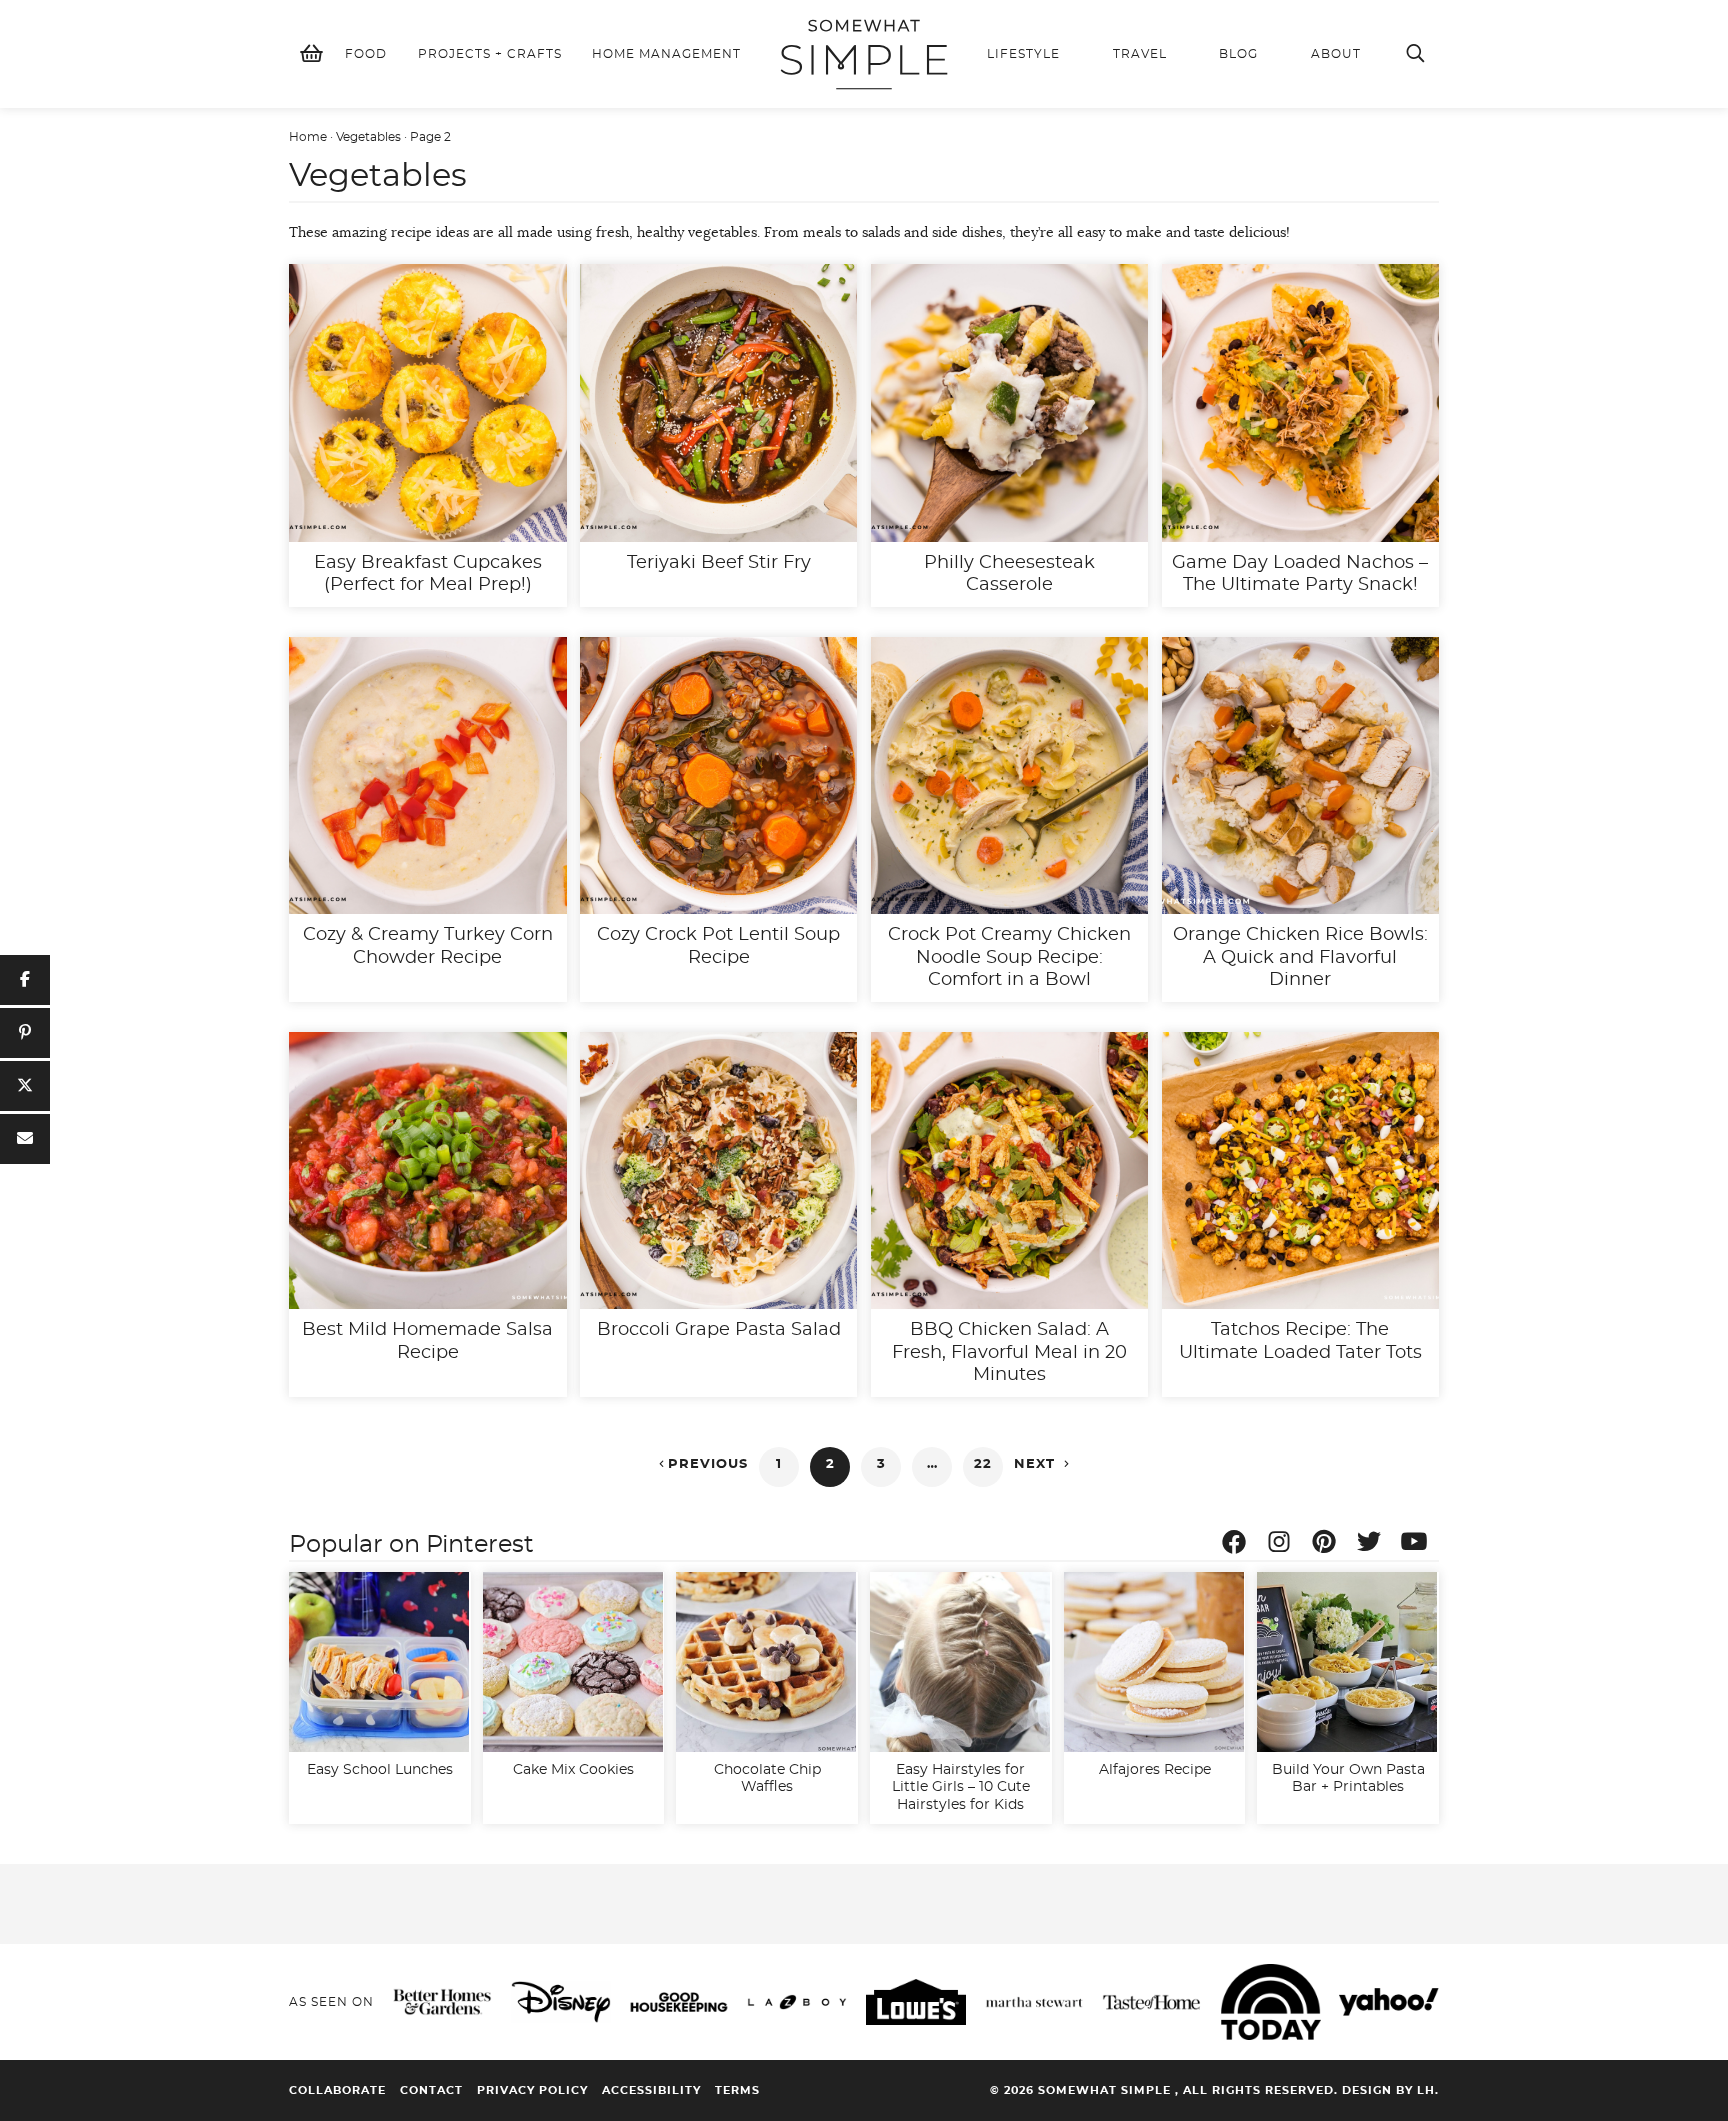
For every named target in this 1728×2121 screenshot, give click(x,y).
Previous (701, 1464)
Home (308, 137)
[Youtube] (1419, 1545)
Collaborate (337, 2090)
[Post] (25, 1086)
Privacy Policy (532, 2090)
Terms (737, 2090)
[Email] (25, 1139)
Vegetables (368, 137)
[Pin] (25, 1033)
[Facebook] (1239, 1545)
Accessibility (651, 2090)
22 (983, 1464)
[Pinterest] (1329, 1545)
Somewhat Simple (864, 54)
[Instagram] (1284, 1545)
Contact (431, 2090)
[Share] (25, 980)
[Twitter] (1374, 1545)
